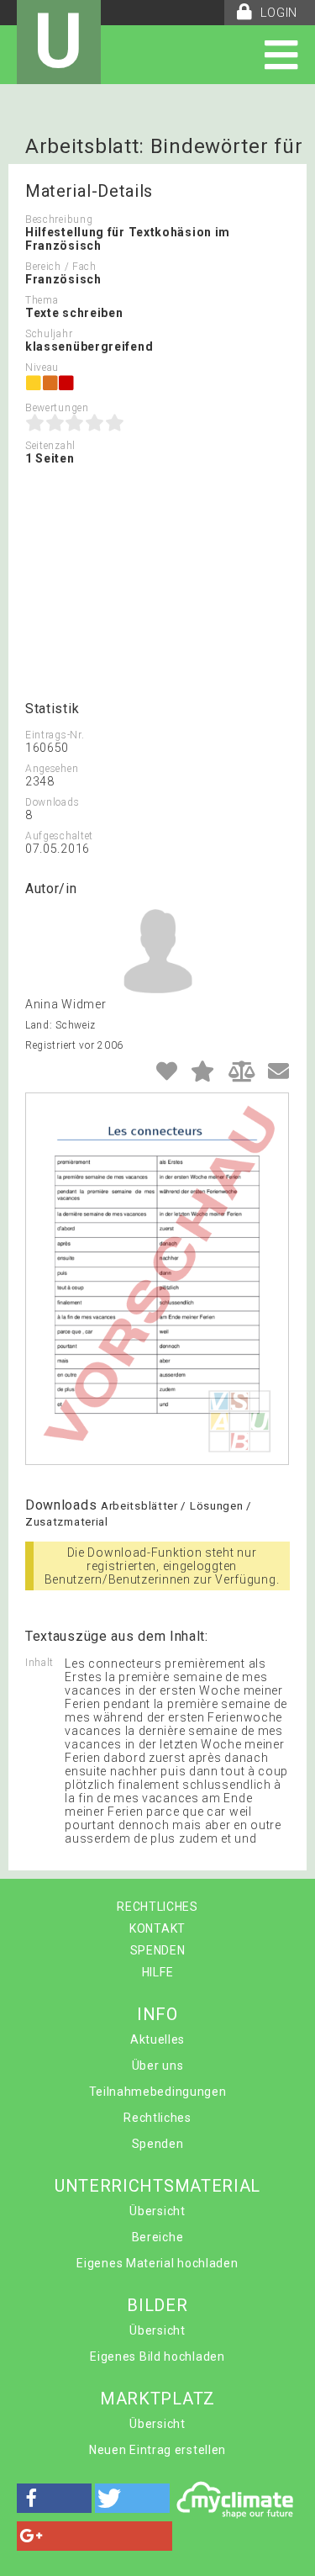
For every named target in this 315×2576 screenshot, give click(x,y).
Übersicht (157, 2211)
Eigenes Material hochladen (157, 2263)
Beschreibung (59, 220)
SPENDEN (158, 1950)
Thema (42, 300)
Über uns (158, 2066)
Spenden (158, 2144)
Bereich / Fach (61, 267)
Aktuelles (157, 2039)
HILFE (158, 1972)
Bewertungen (57, 408)
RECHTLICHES (157, 1907)
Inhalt (39, 1663)
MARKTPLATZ (157, 2399)
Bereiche (158, 2237)
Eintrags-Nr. (55, 735)
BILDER (157, 2305)
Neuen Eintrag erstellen (157, 2450)
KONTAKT (157, 1928)
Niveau (42, 368)
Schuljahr (49, 334)
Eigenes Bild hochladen (157, 2356)
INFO (157, 2014)
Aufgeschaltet (59, 836)
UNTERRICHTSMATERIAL (157, 2186)
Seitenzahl (50, 446)
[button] (54, 2498)
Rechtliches (157, 2118)
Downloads (52, 802)
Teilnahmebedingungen (158, 2092)
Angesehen (52, 769)
